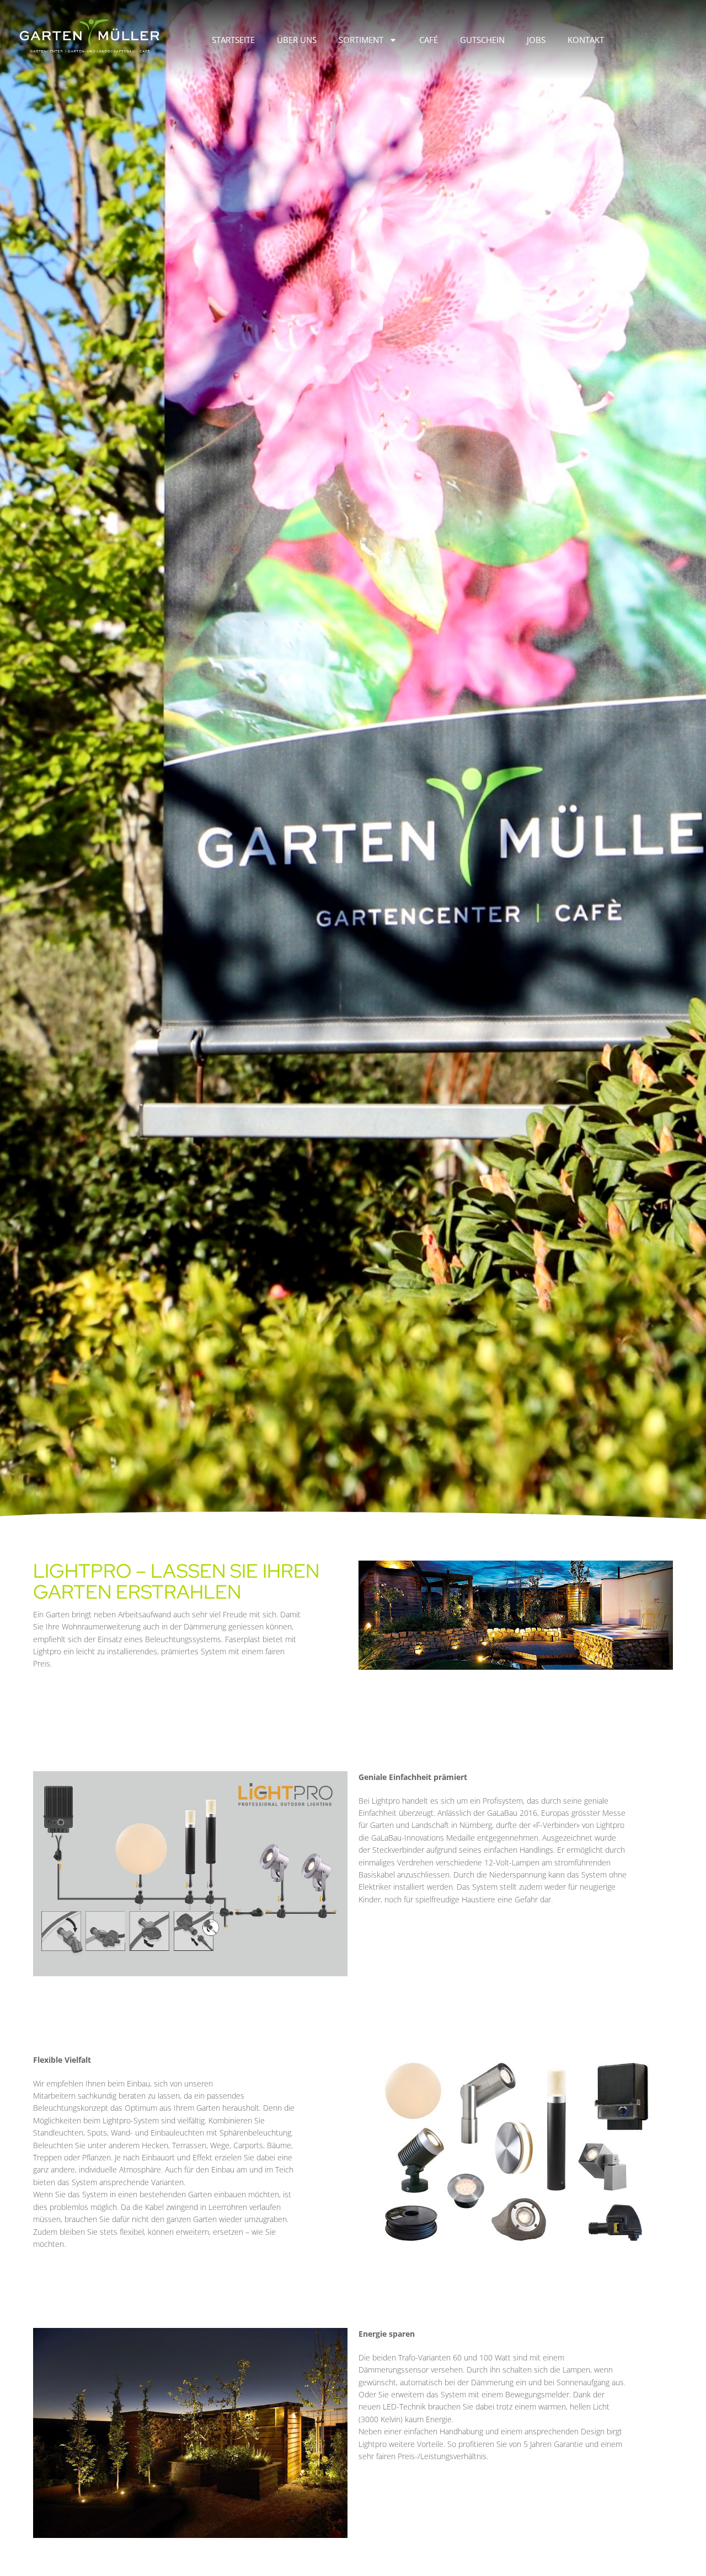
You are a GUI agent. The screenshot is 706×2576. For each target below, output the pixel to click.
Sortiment (361, 40)
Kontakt (586, 40)
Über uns (297, 40)
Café (429, 40)
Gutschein (482, 40)
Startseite (233, 40)
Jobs (536, 40)
